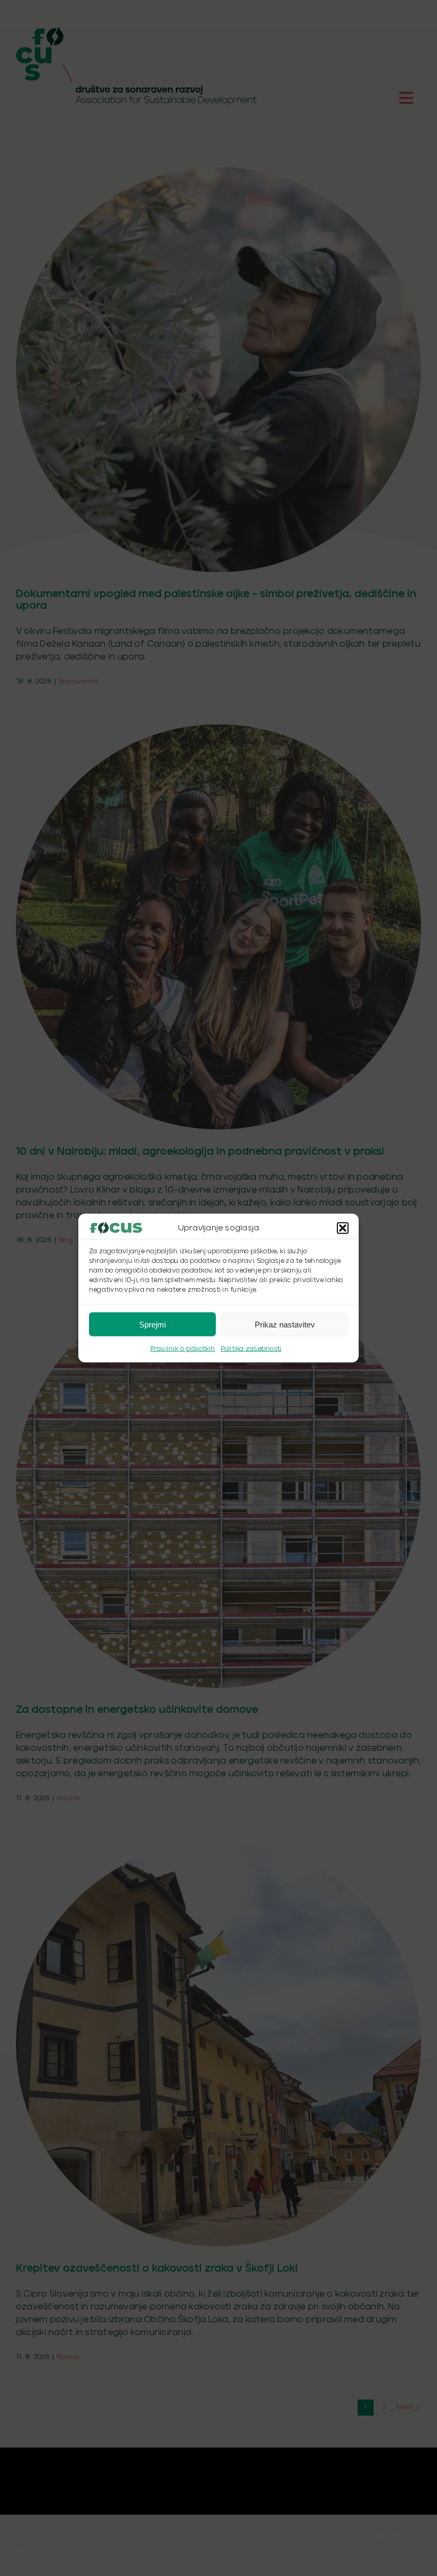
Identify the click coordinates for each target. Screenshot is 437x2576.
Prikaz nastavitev (285, 1324)
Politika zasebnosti (251, 1349)
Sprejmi (152, 1324)
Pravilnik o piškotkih (183, 1349)
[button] (343, 1228)
